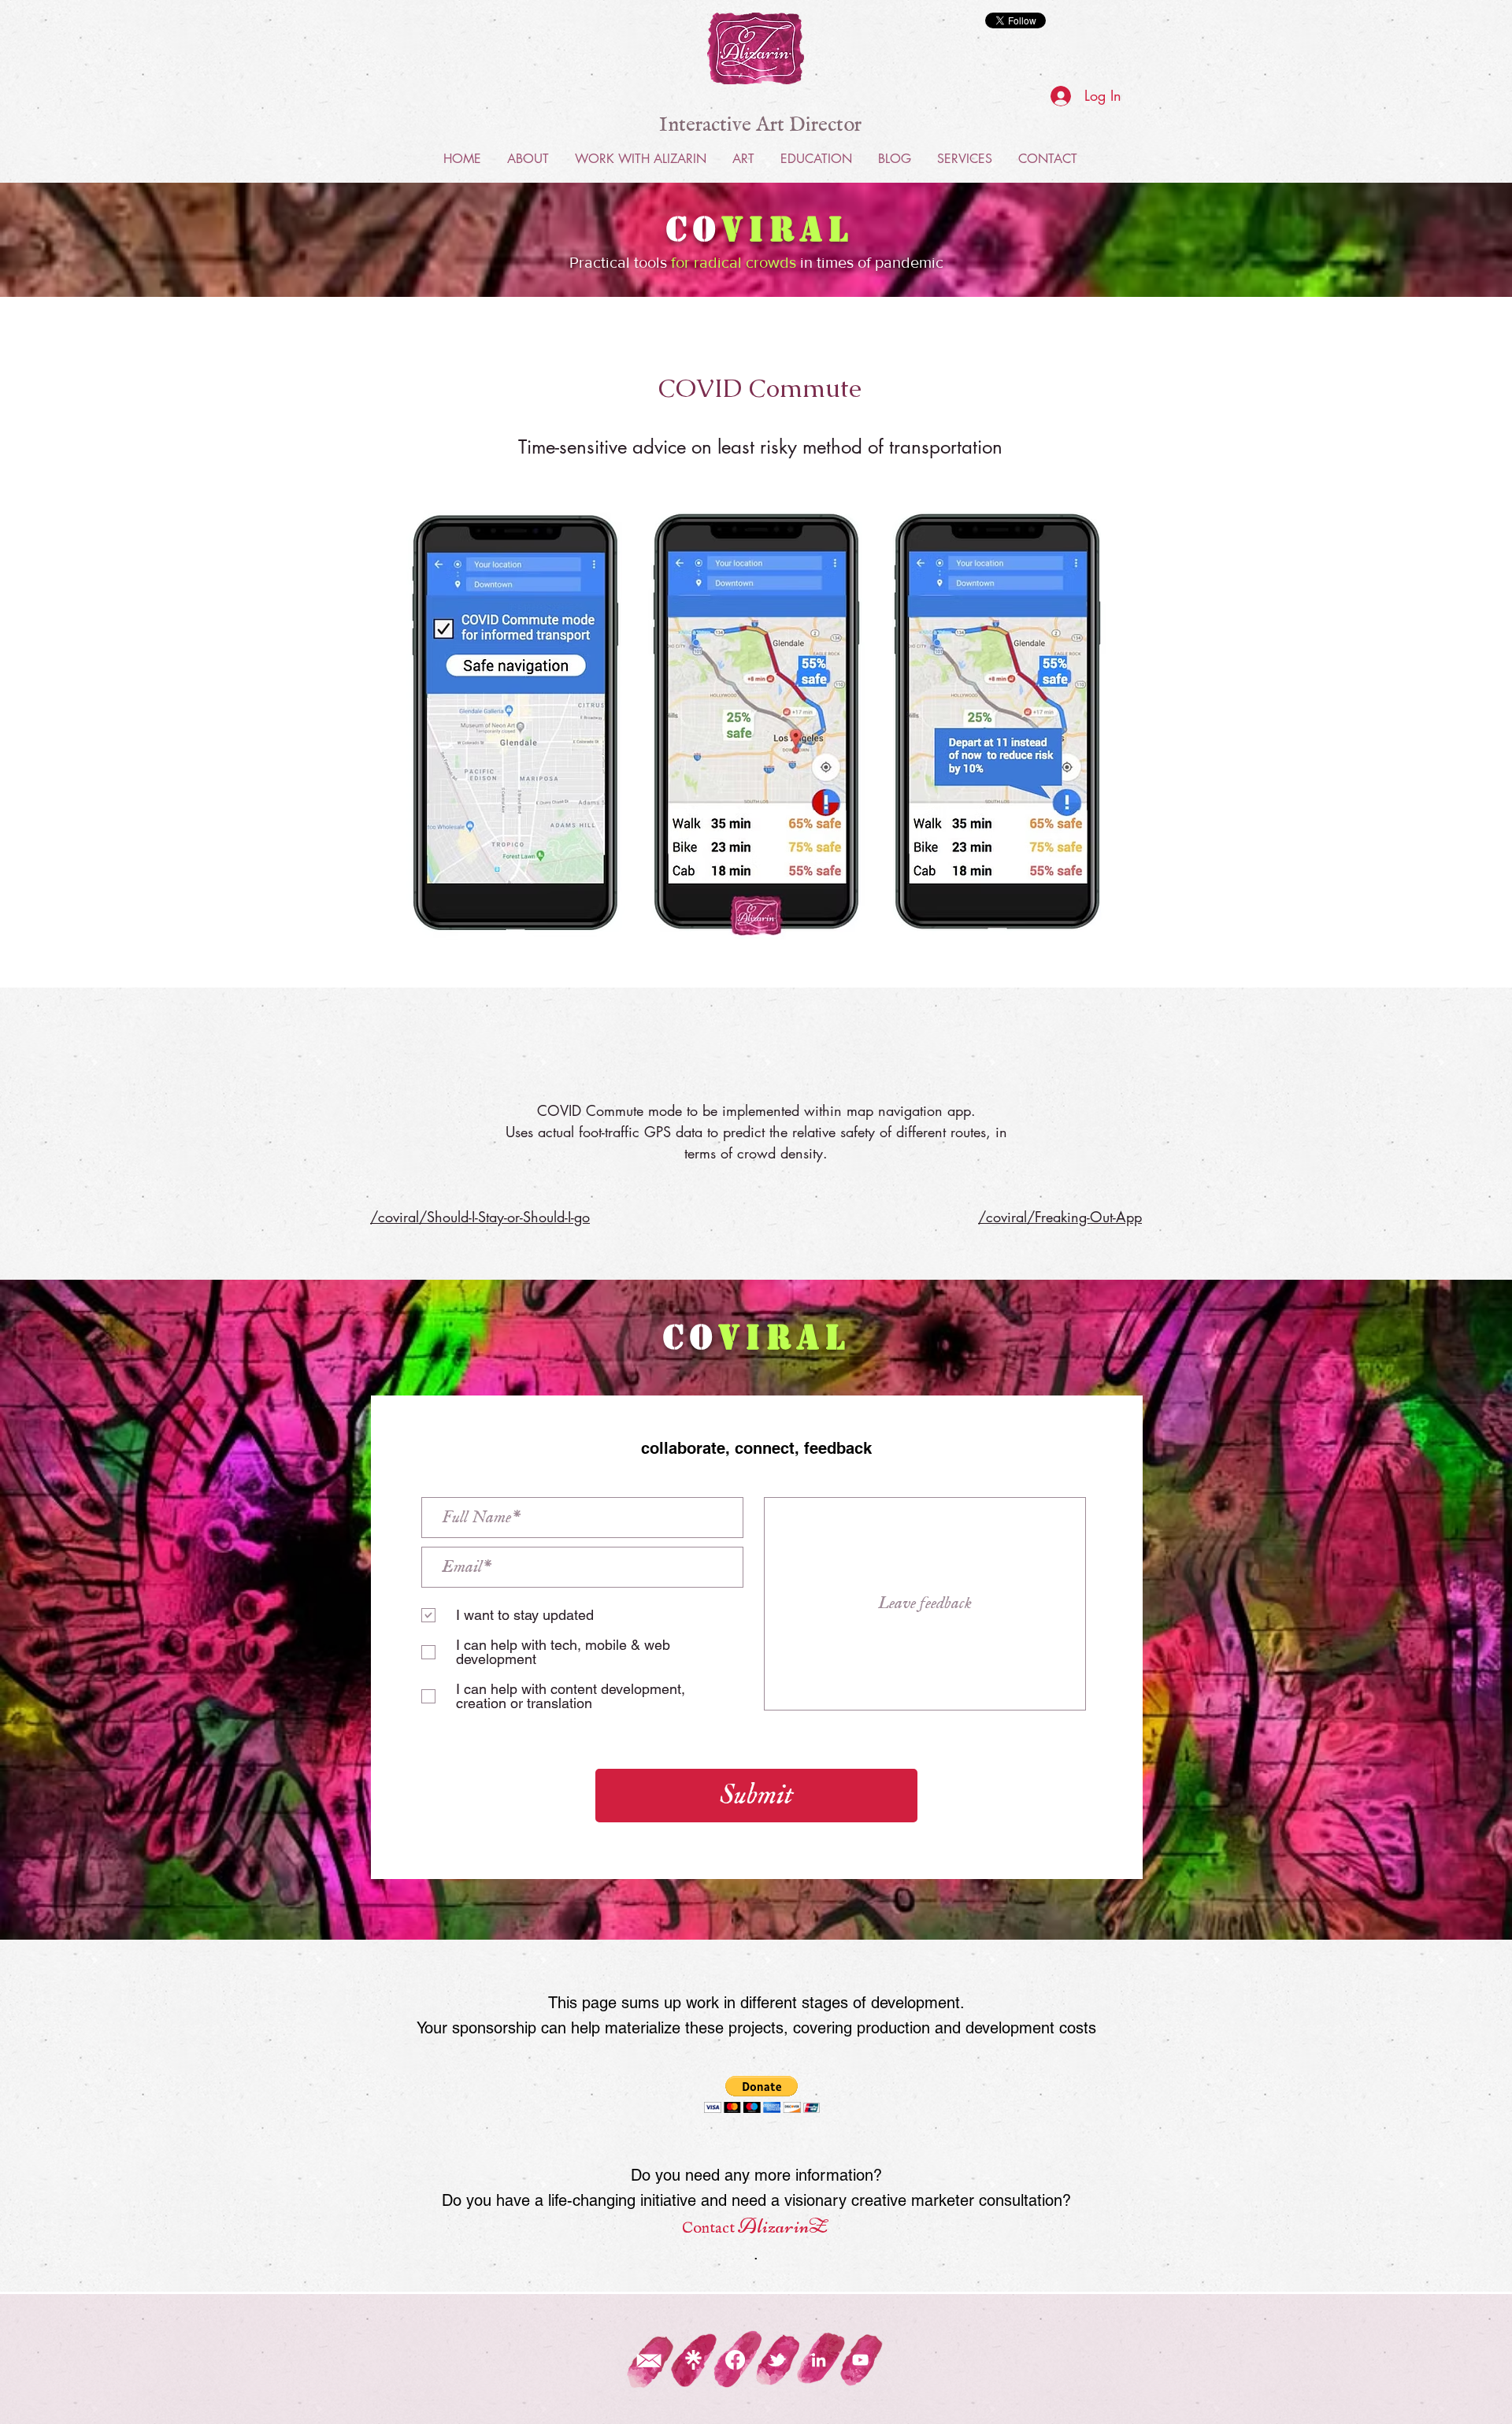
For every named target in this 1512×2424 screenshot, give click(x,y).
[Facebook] (735, 2360)
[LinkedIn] (819, 2360)
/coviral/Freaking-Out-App (1060, 1217)
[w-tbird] (777, 2360)
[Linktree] (693, 2360)
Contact (710, 2228)
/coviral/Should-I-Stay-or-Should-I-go (480, 1217)
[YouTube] (860, 2360)
